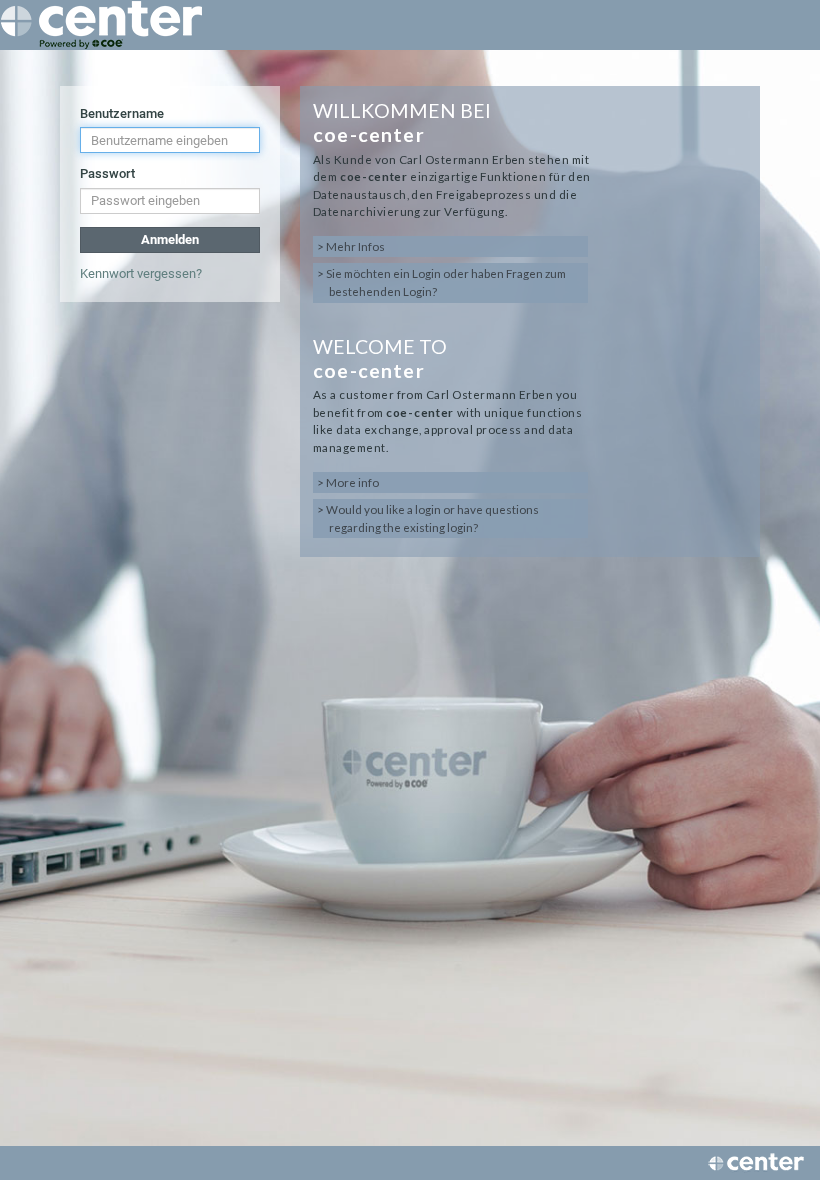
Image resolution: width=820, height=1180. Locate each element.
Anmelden (170, 239)
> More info (348, 482)
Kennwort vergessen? (141, 273)
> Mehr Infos (351, 246)
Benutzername (122, 113)
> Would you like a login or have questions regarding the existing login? (428, 518)
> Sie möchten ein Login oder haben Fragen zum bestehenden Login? (441, 282)
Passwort (107, 173)
